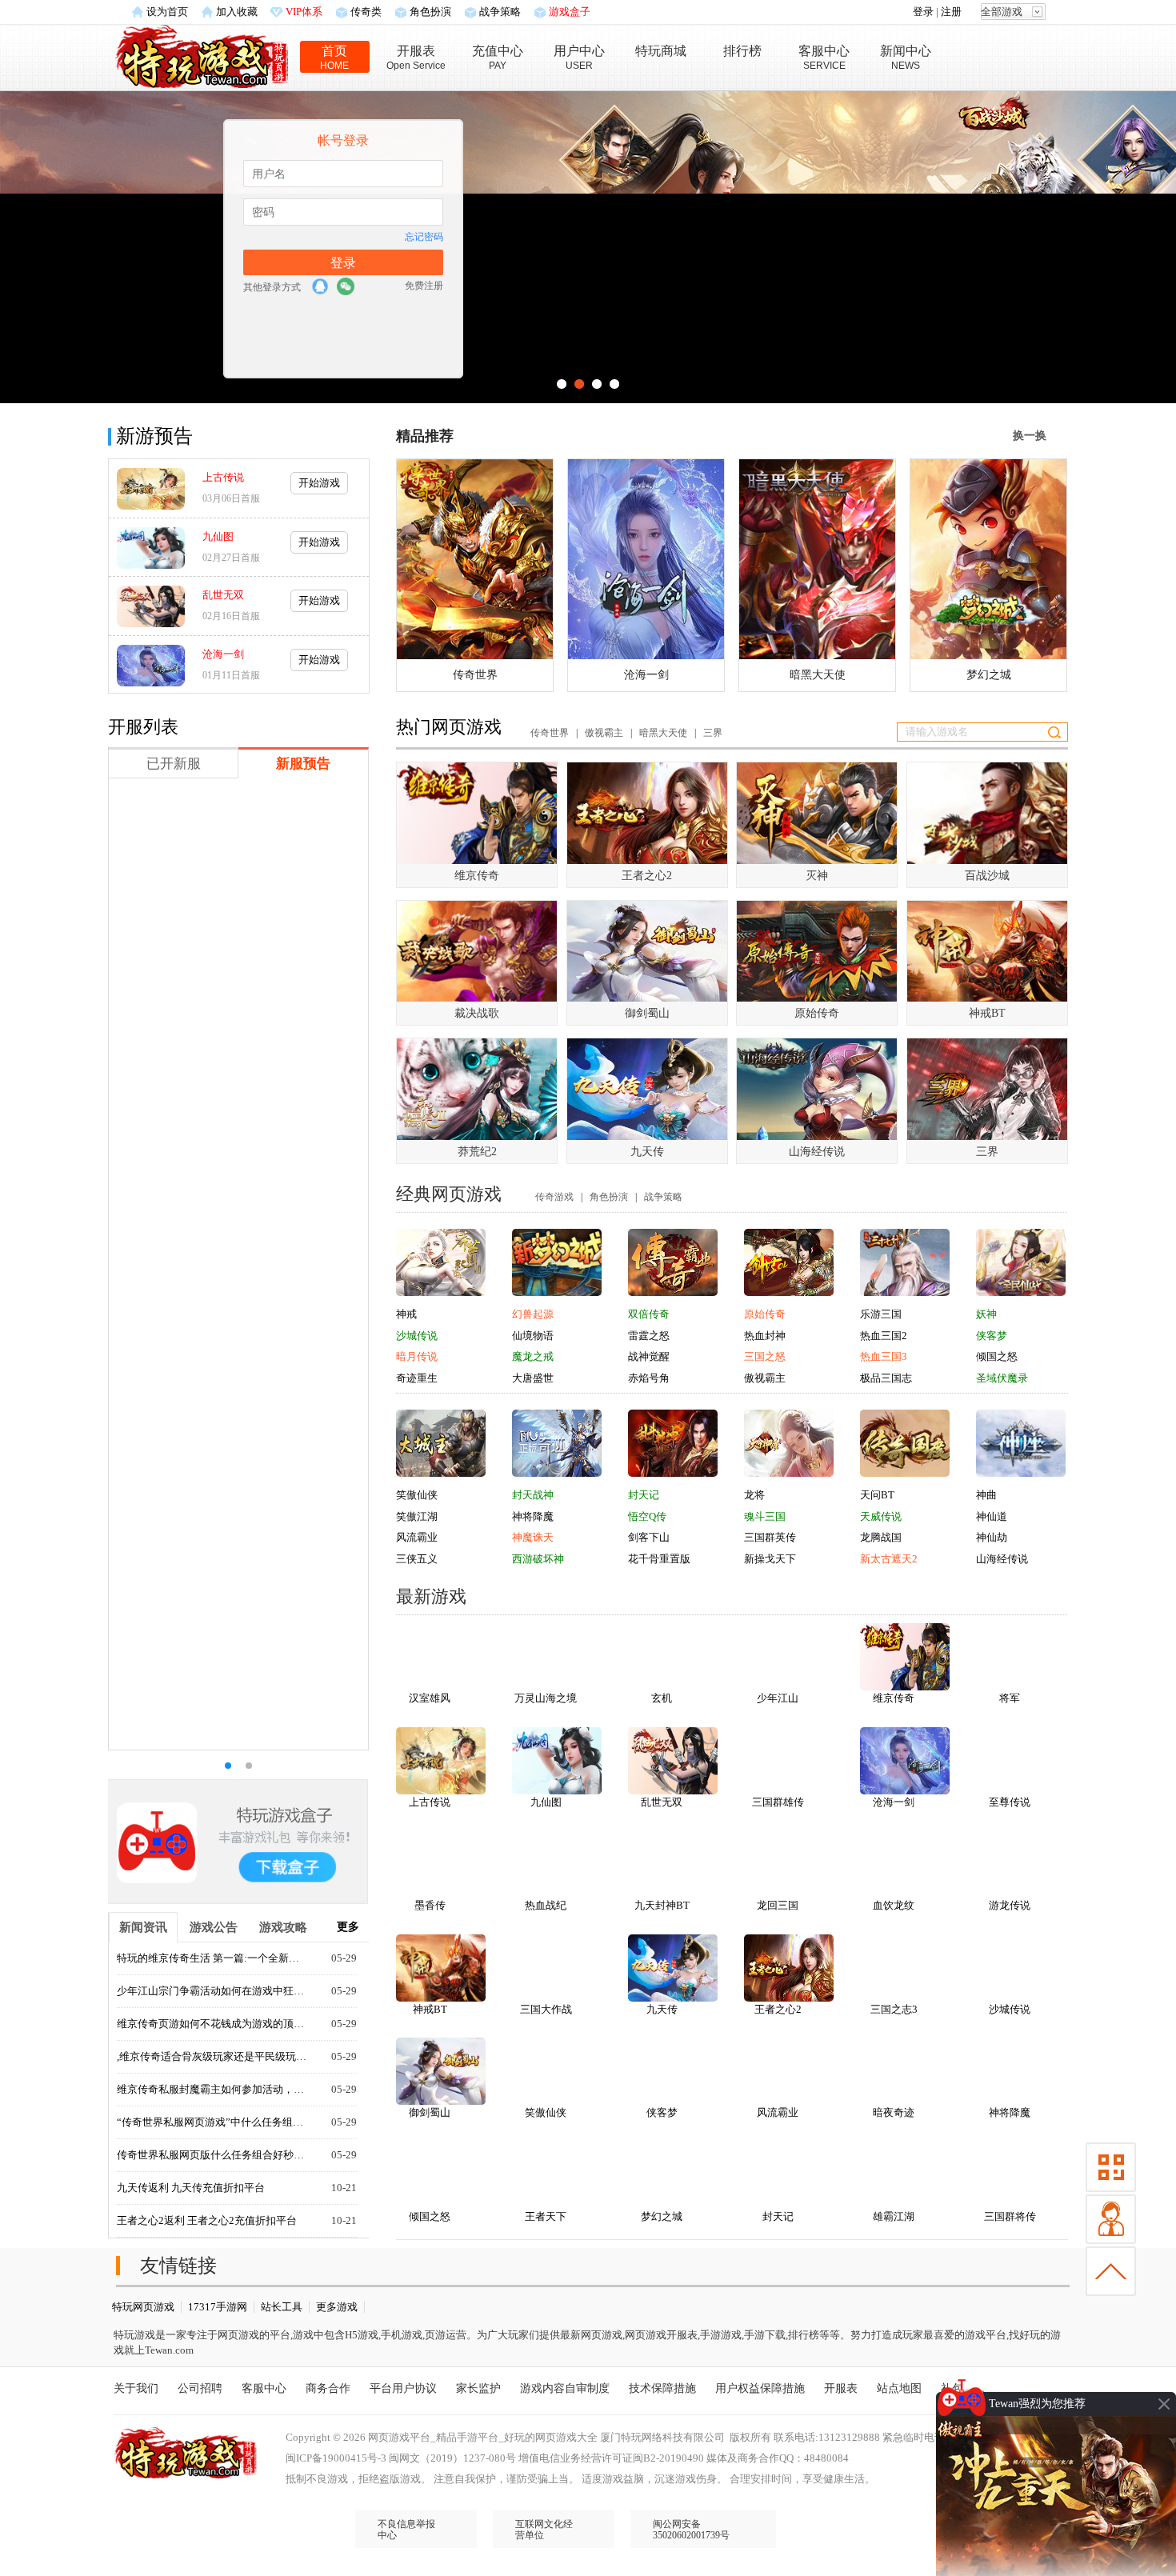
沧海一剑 (223, 654)
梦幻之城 (662, 2216)
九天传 (662, 2009)
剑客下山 (649, 1537)
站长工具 (282, 2307)
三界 (713, 733)
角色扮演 (430, 12)
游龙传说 (1010, 1905)
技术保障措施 (662, 2388)
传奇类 (366, 12)
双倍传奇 (649, 1314)
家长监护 (478, 2388)
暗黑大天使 (663, 733)
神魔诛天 (533, 1537)
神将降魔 (533, 1516)
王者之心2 (778, 2009)
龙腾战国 (881, 1537)
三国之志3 (894, 2009)
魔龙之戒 (533, 1356)
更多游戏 (337, 2307)
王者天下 (546, 2216)
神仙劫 (992, 1537)
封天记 (644, 1495)
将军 (1010, 1698)
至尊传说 (1010, 1802)
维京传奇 (894, 1698)
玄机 (662, 1698)
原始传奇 (765, 1314)
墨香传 (430, 1905)
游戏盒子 (570, 12)
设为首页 (167, 12)
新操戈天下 (770, 1559)
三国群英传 (770, 1537)
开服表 (841, 2388)
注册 (951, 12)
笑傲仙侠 (417, 1495)
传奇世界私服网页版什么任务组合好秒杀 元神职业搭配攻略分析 (213, 2155)
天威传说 (881, 1516)
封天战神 (533, 1495)
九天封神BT (662, 1905)
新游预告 (154, 436)
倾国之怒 (997, 1356)
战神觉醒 (649, 1356)
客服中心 (264, 2388)
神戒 (406, 1314)
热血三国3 (884, 1356)
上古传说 (223, 477)
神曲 (986, 1495)
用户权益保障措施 (760, 2388)
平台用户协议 (403, 2388)
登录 (923, 12)
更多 (348, 1927)
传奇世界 (550, 733)
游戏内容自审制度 (565, 2388)
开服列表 (143, 727)
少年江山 (778, 1698)
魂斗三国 (765, 1516)
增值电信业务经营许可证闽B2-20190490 (611, 2458)
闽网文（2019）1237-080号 (452, 2458)
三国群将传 (1010, 2216)
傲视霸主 (604, 733)
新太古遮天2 (889, 1559)
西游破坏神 (538, 1559)
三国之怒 (765, 1356)
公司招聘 (200, 2388)
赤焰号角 (649, 1378)
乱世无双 (223, 595)
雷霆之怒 (649, 1336)
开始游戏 (319, 483)
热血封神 (765, 1336)
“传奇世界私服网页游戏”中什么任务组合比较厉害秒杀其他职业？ (213, 2122)
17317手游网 (218, 2307)
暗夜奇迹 (894, 2112)
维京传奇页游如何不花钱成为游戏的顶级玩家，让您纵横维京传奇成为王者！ (213, 2024)
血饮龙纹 (894, 1905)
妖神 (986, 1314)
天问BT (877, 1495)
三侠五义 (417, 1559)
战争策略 (500, 12)
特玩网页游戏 (143, 2307)
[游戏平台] (202, 55)
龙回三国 (778, 1905)
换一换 (1030, 436)
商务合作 (328, 2388)
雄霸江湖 (894, 2216)
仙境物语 (533, 1336)
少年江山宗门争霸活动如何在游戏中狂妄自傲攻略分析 (213, 1991)
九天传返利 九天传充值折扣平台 (191, 2188)
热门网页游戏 (449, 727)
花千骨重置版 (659, 1559)
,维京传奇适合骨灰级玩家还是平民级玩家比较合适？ (213, 2056)
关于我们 (136, 2388)
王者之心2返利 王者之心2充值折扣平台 (207, 2220)
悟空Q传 (647, 1516)
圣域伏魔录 (1002, 1378)
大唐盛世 (533, 1378)
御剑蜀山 (430, 2112)
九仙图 (218, 536)
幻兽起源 (533, 1314)
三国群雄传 (778, 1802)
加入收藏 (237, 12)
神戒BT (430, 2009)
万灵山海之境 (546, 1698)
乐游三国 (881, 1314)
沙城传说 (417, 1336)
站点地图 (899, 2388)
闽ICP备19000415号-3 (336, 2458)
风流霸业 (417, 1537)
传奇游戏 (554, 1197)
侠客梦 (992, 1336)
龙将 (754, 1495)
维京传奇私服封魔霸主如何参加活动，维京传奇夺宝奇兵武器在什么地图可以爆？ (213, 2089)
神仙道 (992, 1516)
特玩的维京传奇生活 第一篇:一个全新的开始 (213, 1958)
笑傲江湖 (417, 1516)
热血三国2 (884, 1336)
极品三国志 (886, 1378)
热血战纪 (546, 1905)
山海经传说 (1002, 1559)
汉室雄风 (430, 1698)
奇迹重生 (417, 1378)
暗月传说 (417, 1356)
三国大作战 (546, 2009)
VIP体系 (304, 12)
